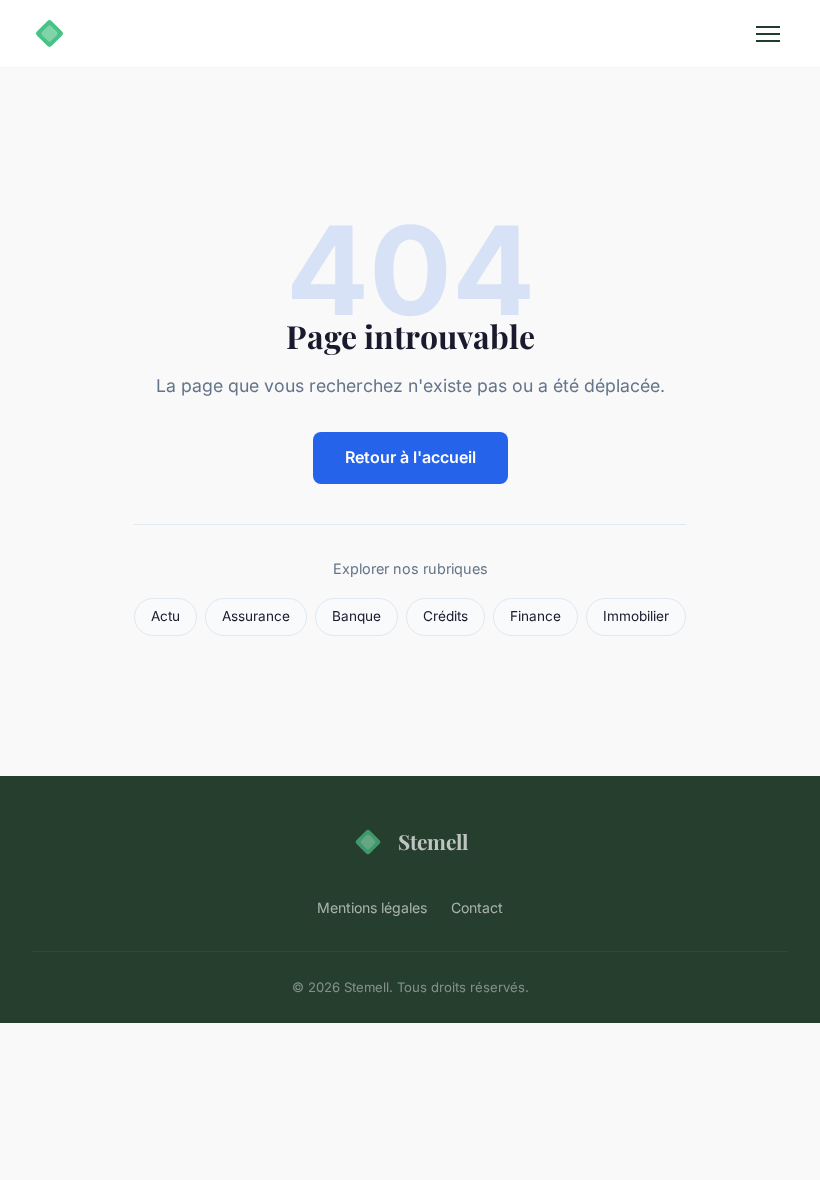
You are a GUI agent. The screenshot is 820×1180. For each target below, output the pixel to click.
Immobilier (636, 616)
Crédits (445, 616)
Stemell (433, 841)
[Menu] (768, 34)
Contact (477, 907)
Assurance (256, 616)
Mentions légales (372, 907)
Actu (165, 616)
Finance (535, 616)
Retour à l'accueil (410, 457)
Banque (356, 616)
